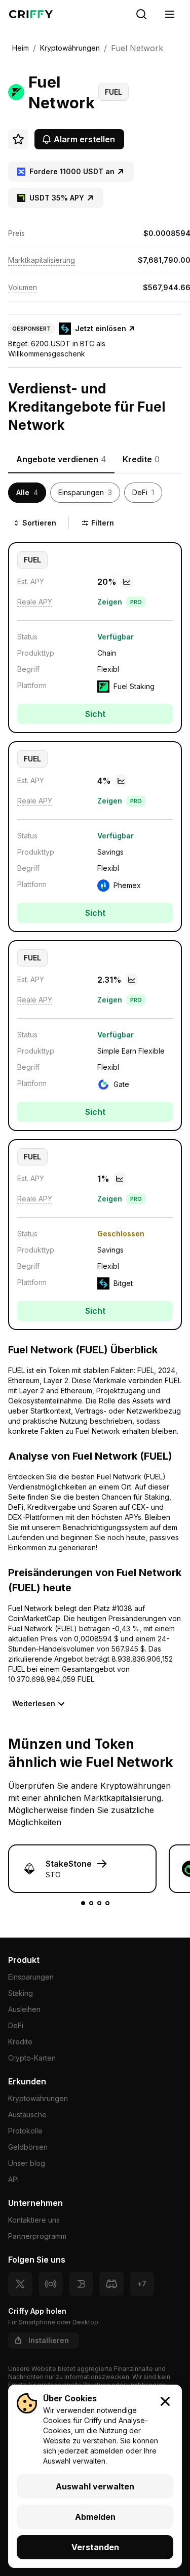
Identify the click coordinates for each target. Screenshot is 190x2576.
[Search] (141, 14)
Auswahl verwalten (95, 2486)
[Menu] (170, 14)
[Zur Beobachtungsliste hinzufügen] (18, 139)
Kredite (20, 2042)
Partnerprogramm (37, 2236)
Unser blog (27, 2163)
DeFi (16, 2025)
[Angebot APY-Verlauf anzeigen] (127, 582)
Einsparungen (31, 1977)
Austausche (27, 2115)
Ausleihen (24, 2009)
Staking (21, 1993)
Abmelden (95, 2517)
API (13, 2179)
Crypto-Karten (32, 2058)
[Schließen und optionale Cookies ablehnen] (165, 2401)
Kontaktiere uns (34, 2220)
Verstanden (95, 2547)
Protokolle (25, 2131)
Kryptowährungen (38, 2098)
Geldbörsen (28, 2147)
